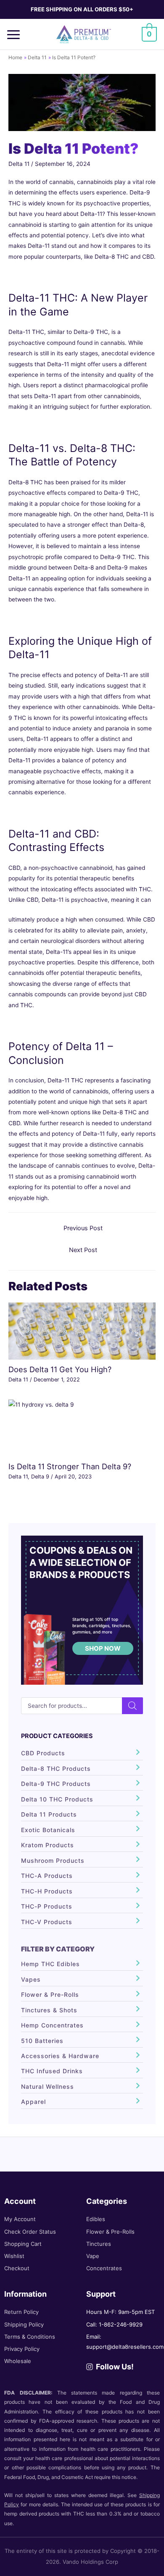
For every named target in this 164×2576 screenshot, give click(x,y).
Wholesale (18, 2361)
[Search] (132, 1706)
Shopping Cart (23, 2244)
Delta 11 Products (49, 1814)
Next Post (83, 1250)
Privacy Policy (22, 2349)
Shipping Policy (24, 2324)
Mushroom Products (53, 1860)
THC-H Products (47, 1891)
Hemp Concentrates (52, 2025)
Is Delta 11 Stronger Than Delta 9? (70, 1466)
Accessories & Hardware (60, 2056)
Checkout (17, 2268)
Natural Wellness (48, 2086)
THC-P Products (47, 1906)
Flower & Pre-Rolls (50, 1994)
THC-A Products (47, 1876)
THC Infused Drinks (52, 2071)
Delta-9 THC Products (56, 1784)
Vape (93, 2256)
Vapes (31, 1979)
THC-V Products (47, 1922)
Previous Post (83, 1228)
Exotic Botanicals (48, 1830)
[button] (16, 34)
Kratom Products (48, 1845)
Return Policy (21, 2312)
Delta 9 (40, 1477)
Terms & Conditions (30, 2337)
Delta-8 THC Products (56, 1769)
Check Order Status (30, 2232)
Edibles (96, 2219)
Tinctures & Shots (49, 2010)
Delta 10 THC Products (57, 1799)
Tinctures (99, 2244)
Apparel (33, 2102)
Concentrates (104, 2268)
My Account (20, 2219)
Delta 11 (19, 164)
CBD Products (43, 1753)
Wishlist (14, 2256)
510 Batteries (42, 2041)
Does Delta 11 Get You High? (60, 1369)
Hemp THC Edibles (50, 1964)
